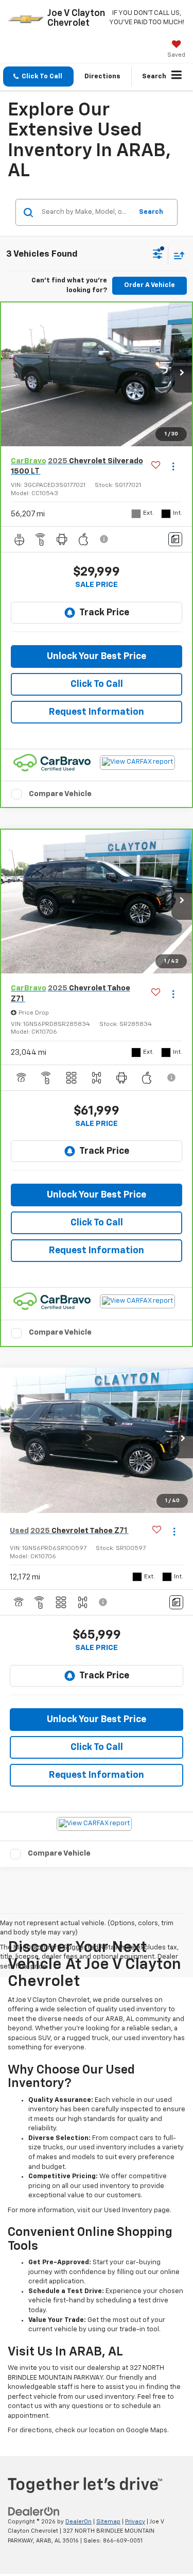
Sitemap (108, 2522)
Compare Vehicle (60, 794)
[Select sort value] (177, 255)
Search (151, 212)
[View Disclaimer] (105, 539)
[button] (38, 77)
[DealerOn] (34, 2511)
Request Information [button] (97, 712)
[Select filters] (158, 255)
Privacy (135, 2522)
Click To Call (97, 684)
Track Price (104, 613)
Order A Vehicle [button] (150, 285)
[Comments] (175, 539)
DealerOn (78, 2522)
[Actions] (173, 467)
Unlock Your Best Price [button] (97, 656)
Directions (102, 77)
